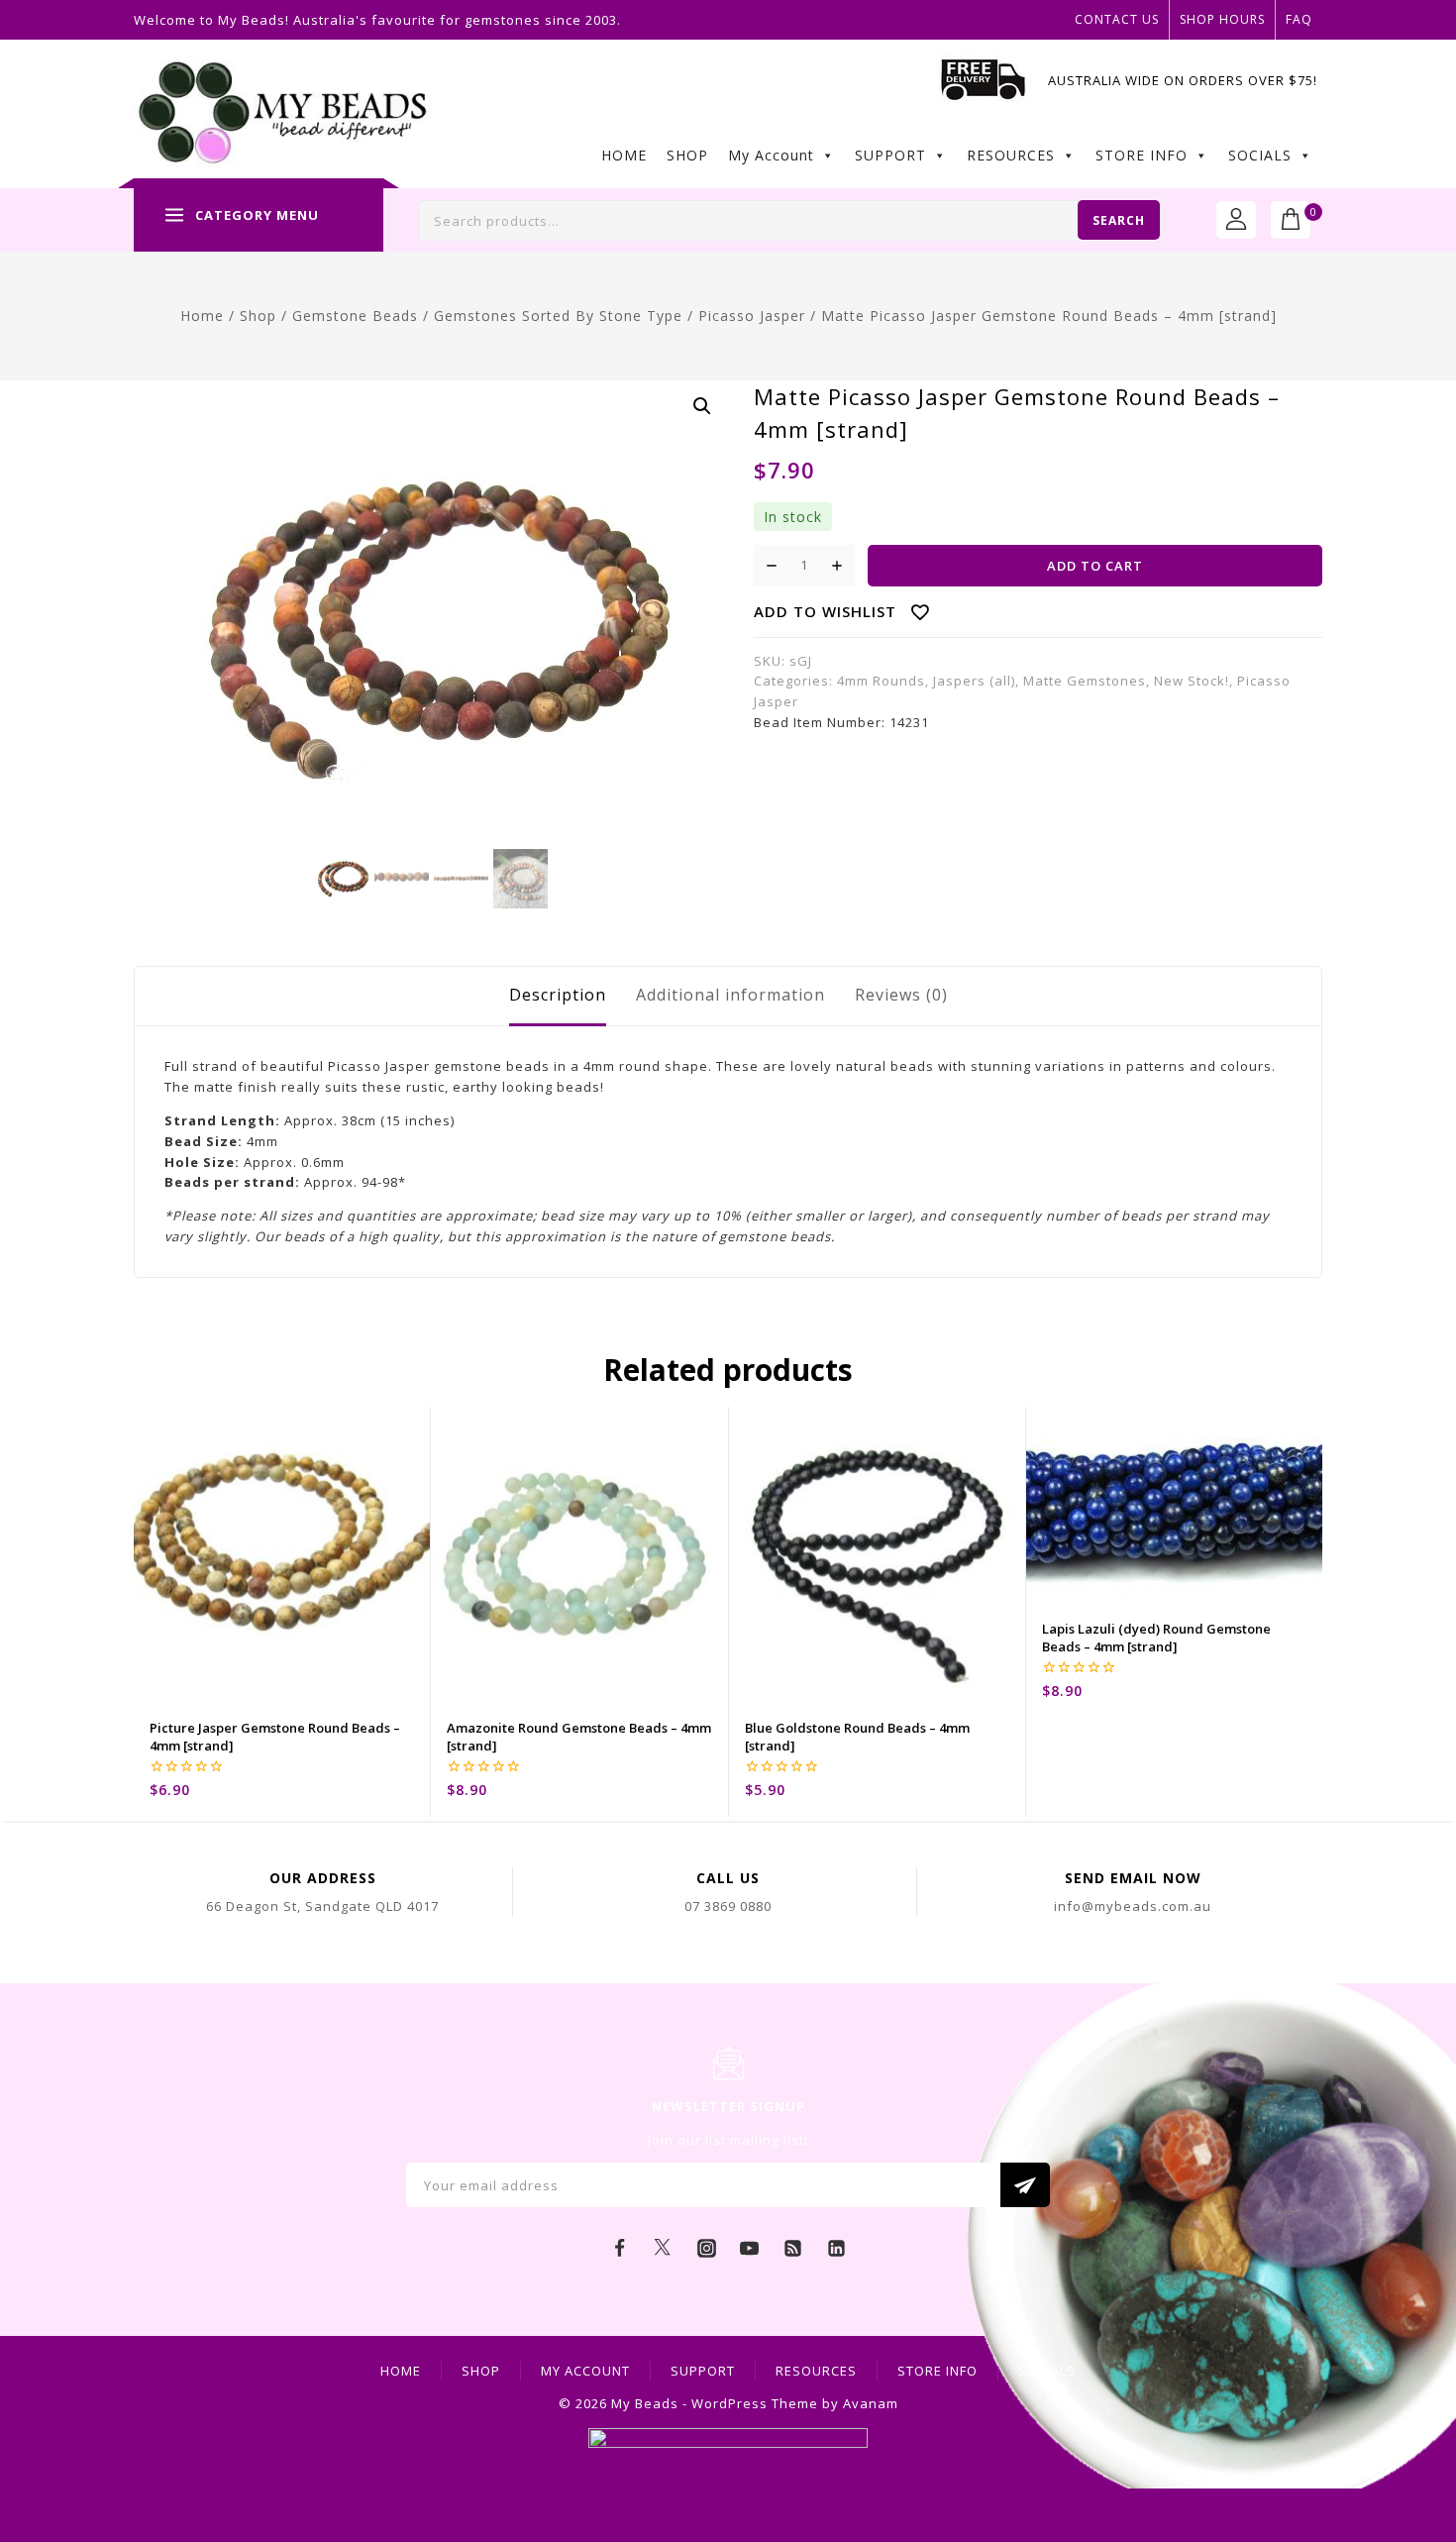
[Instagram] (706, 2248)
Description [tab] (558, 995)
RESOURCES (1011, 155)
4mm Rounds (881, 681)
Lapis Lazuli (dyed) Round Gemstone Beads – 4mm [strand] (1156, 1638)
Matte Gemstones (1085, 681)
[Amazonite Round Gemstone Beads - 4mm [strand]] (579, 1555)
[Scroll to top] (1411, 2438)
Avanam (871, 2403)
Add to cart (1095, 566)
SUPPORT (890, 155)
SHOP (687, 155)
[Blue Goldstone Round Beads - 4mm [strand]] (877, 1555)
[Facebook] (620, 2248)
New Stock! (1192, 681)
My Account (771, 155)
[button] (702, 406)
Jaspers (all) (974, 681)
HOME (624, 155)
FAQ (1299, 19)
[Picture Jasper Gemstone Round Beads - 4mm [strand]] (282, 1555)
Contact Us (1117, 19)
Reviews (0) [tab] (901, 995)
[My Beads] (283, 114)
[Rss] (793, 2248)
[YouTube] (750, 2248)
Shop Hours (1222, 19)
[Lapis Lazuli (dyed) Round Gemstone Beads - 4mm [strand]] (1174, 1506)
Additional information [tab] (730, 995)
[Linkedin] (836, 2248)
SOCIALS (1260, 155)
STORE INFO (1142, 155)
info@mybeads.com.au (1133, 1906)
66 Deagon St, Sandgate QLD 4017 (322, 1906)
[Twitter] (663, 2248)
